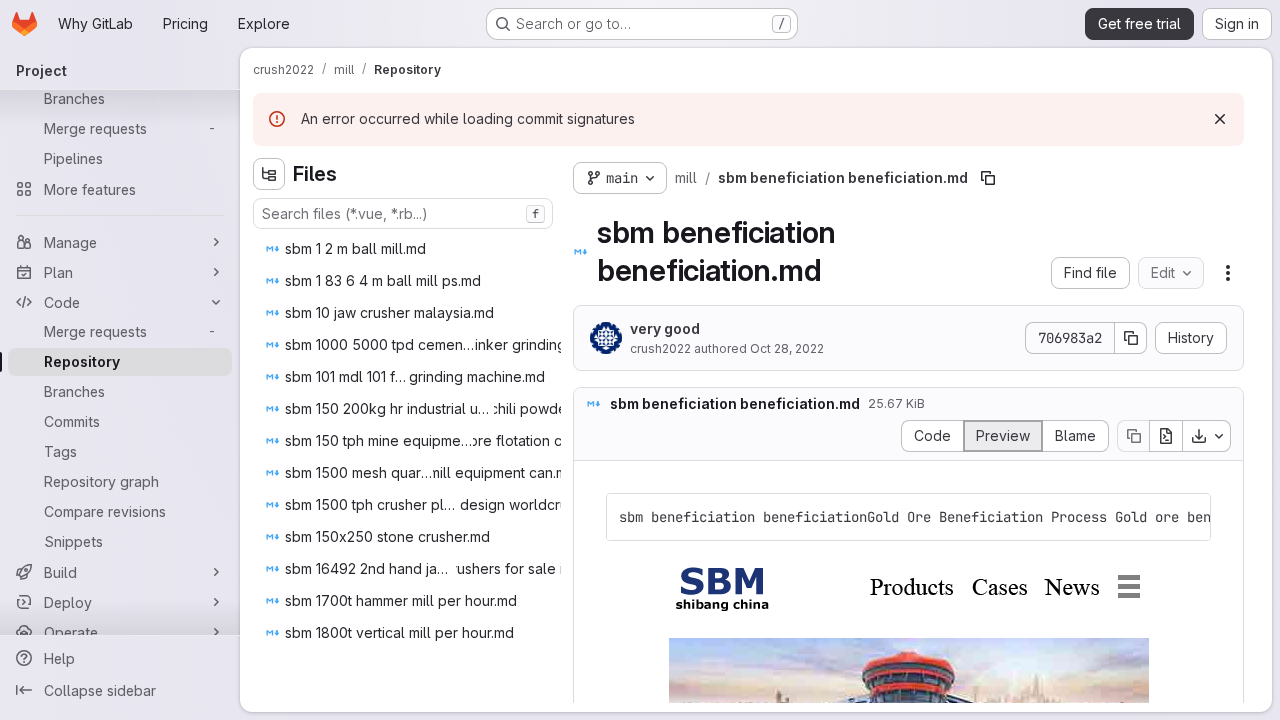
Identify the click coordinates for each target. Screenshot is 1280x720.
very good (665, 328)
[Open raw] (1166, 436)
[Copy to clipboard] (1187, 517)
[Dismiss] (1220, 119)
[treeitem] (405, 249)
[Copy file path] (988, 178)
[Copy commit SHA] (1131, 338)
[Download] (1207, 436)
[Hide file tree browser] (269, 174)
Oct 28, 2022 (787, 348)
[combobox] (403, 213)
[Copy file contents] (1133, 436)
